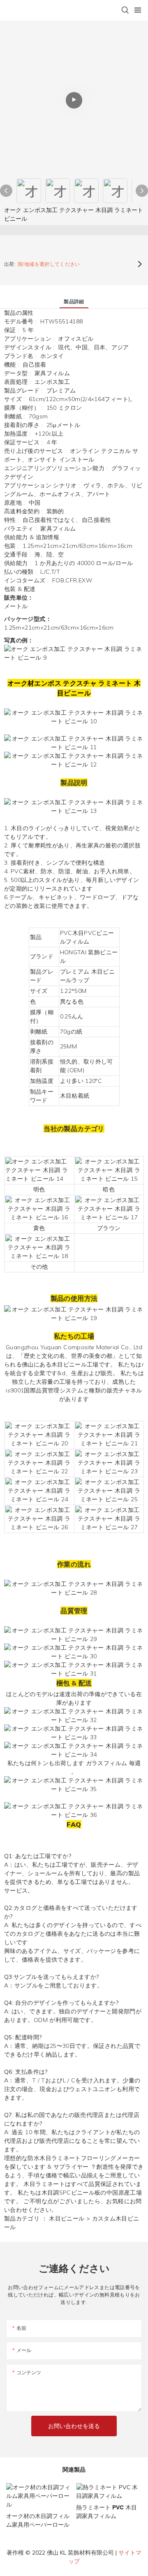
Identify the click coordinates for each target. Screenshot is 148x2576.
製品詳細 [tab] (74, 301)
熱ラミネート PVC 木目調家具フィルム (106, 2512)
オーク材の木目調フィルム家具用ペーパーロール (38, 2520)
